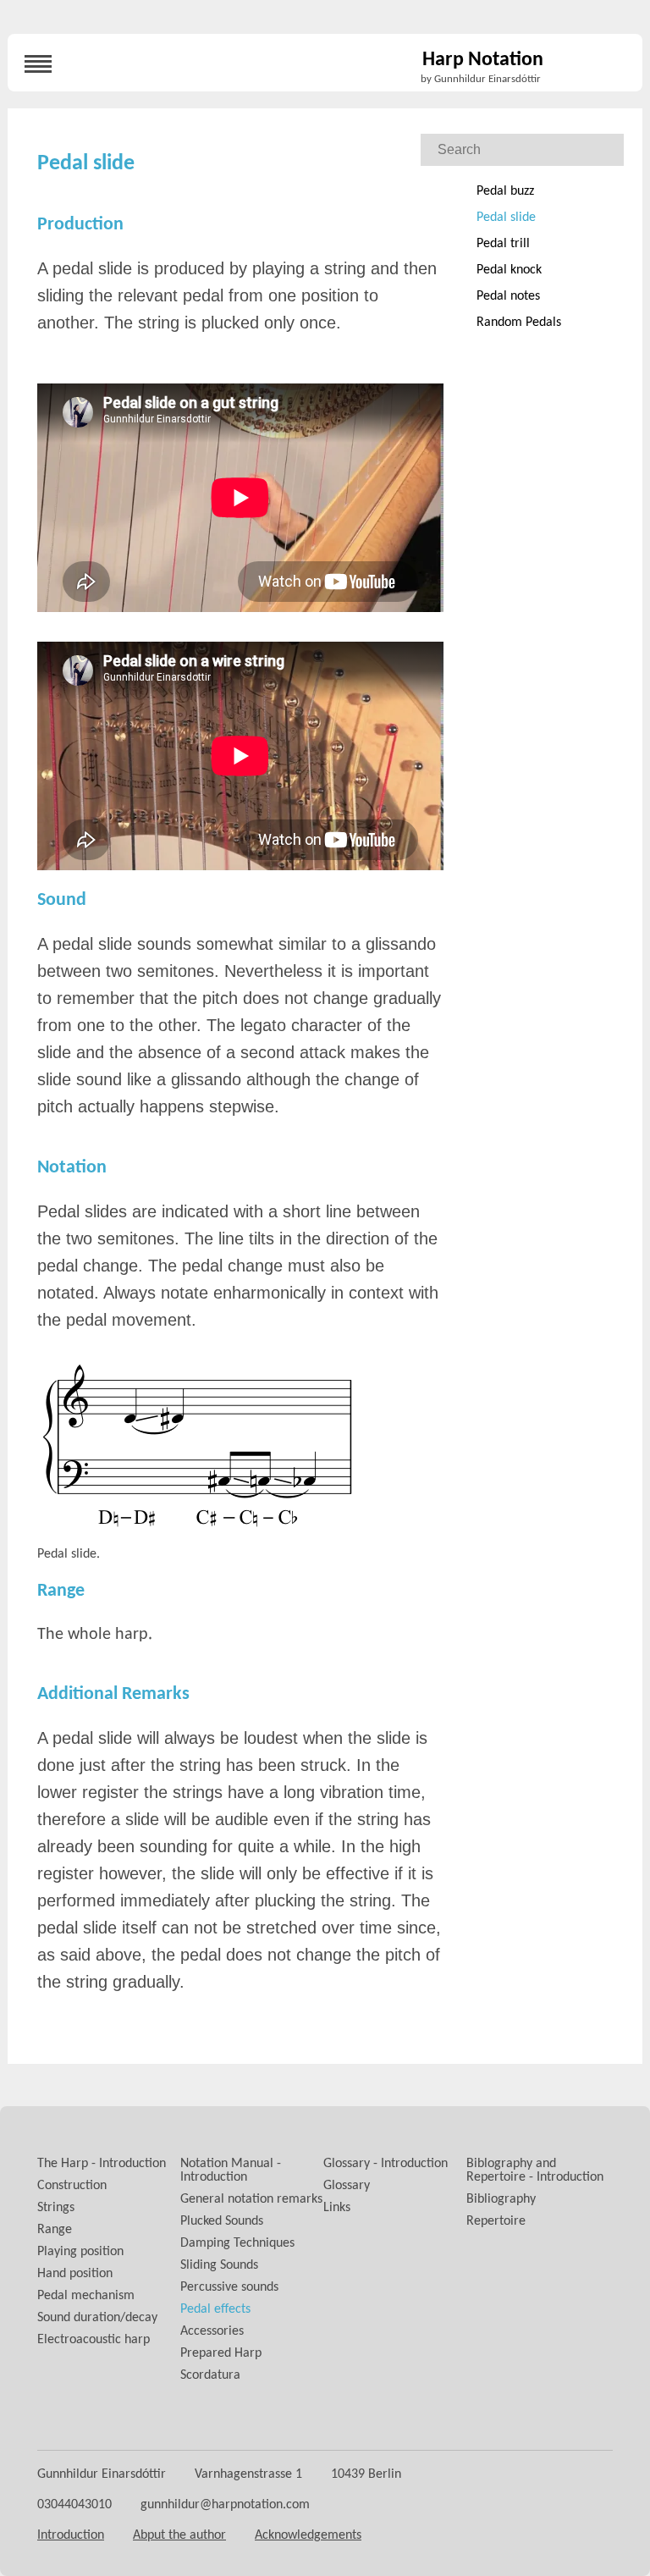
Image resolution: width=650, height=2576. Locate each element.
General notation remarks (251, 2199)
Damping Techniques (237, 2243)
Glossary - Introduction (386, 2164)
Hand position (75, 2274)
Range (55, 2230)
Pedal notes (508, 296)
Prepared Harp (221, 2353)
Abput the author (179, 2535)
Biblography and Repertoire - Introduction (535, 2171)
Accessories (212, 2331)
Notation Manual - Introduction (231, 2171)
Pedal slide (506, 218)
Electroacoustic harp (94, 2340)
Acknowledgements (308, 2535)
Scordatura (210, 2375)
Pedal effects (215, 2309)
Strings (56, 2208)
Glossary (347, 2186)
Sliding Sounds (219, 2265)
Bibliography (501, 2199)
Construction (72, 2186)
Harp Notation (483, 60)
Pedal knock (509, 270)
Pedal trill (503, 244)
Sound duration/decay (97, 2318)
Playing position (80, 2252)
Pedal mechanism (86, 2296)
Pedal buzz (505, 191)
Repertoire (496, 2221)
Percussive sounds (229, 2287)
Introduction (71, 2535)
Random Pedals (519, 323)
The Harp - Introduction (102, 2164)
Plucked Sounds (222, 2221)
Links (337, 2208)
